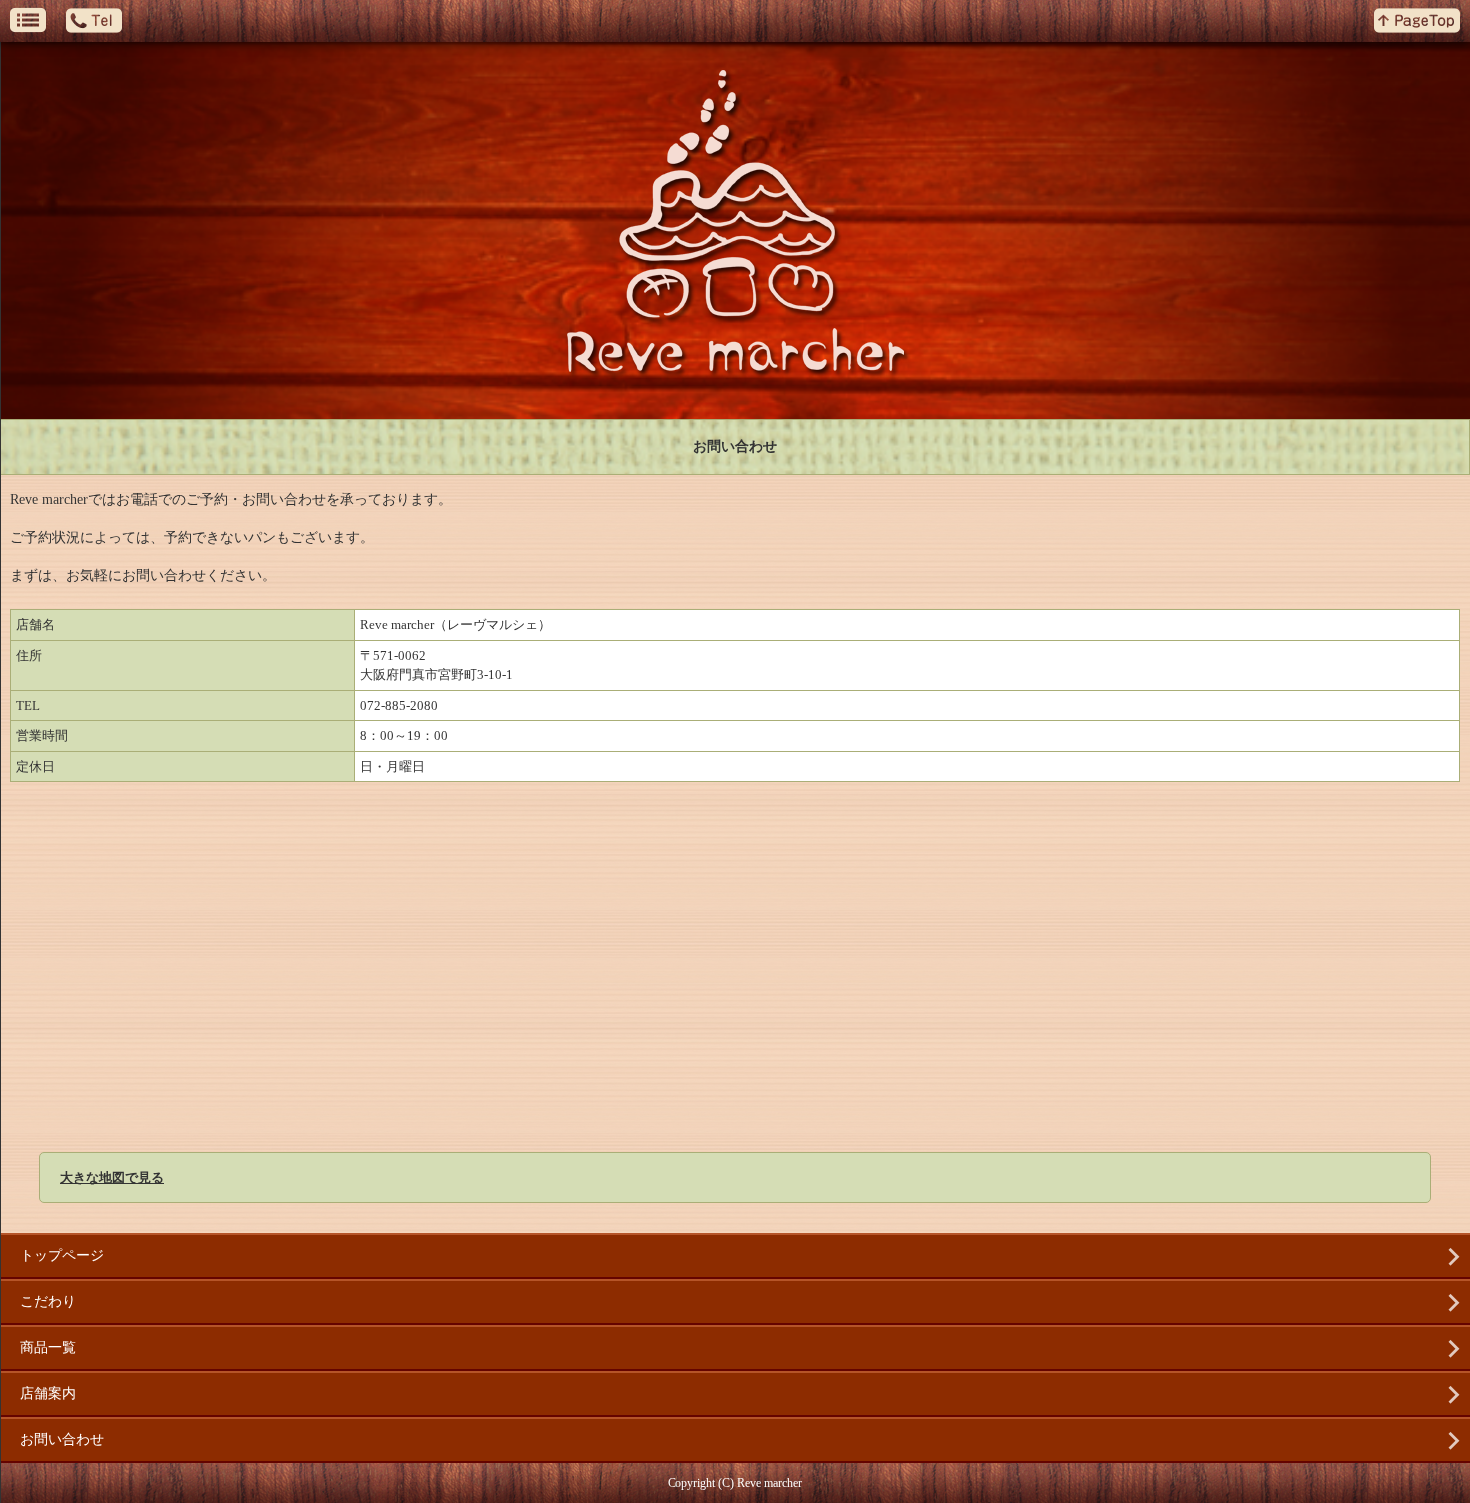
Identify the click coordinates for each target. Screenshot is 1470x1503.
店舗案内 (48, 1393)
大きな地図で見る (112, 1177)
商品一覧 (48, 1347)
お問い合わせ (62, 1439)
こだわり (48, 1301)
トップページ (62, 1255)
